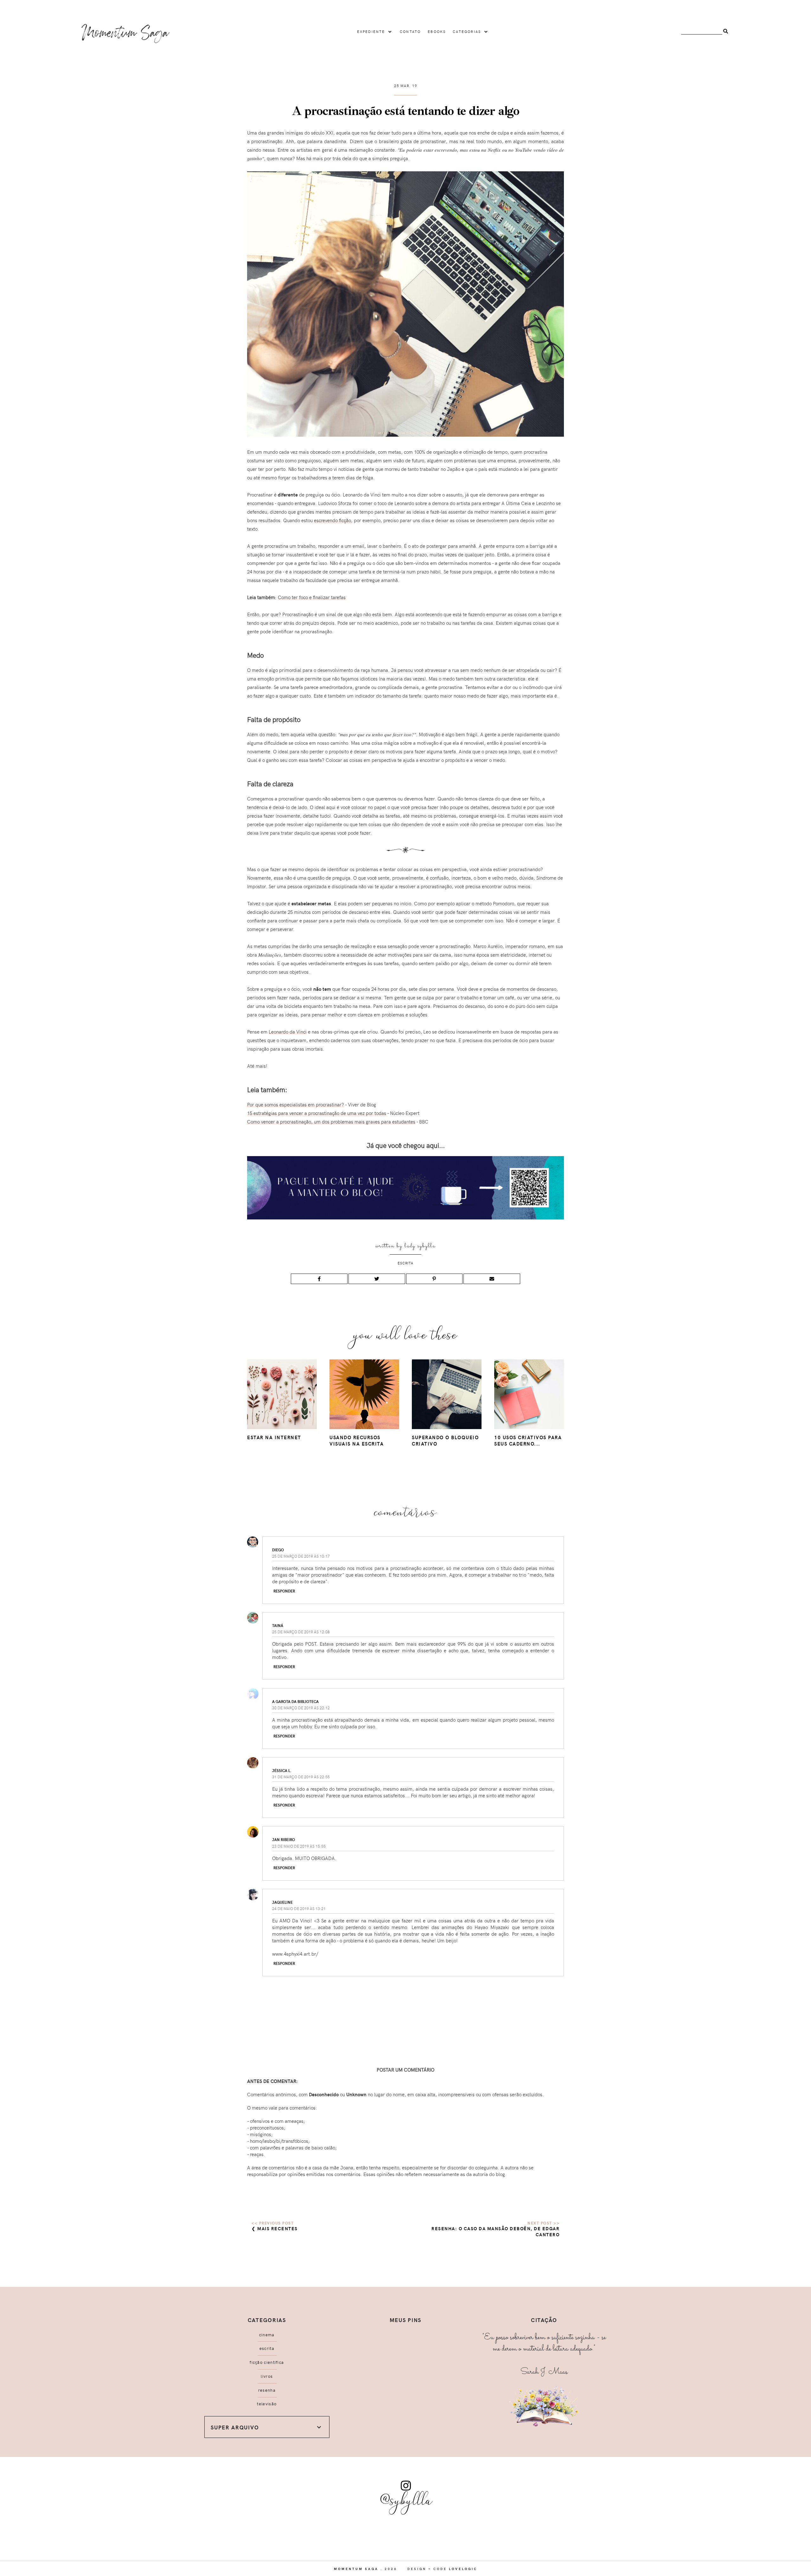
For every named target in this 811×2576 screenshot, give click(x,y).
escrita (405, 1263)
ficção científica (267, 2362)
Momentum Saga (356, 2569)
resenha (267, 2390)
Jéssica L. (282, 1770)
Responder (284, 1591)
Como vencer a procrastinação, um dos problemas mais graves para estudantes (331, 1122)
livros (267, 2376)
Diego (278, 1550)
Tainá (278, 1625)
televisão (267, 2404)
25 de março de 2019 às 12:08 (301, 1632)
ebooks (437, 32)
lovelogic (463, 2569)
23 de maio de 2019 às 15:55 (299, 1846)
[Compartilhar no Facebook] (319, 1279)
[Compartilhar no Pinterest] (434, 1279)
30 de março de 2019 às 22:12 (301, 1708)
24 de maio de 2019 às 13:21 (299, 1908)
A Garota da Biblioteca (295, 1701)
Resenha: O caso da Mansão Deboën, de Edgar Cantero (495, 2231)
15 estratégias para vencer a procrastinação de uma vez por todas (317, 1113)
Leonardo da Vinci (288, 1032)
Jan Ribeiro (284, 1839)
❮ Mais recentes (275, 2228)
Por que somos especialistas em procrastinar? (296, 1104)
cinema (267, 2335)
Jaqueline (282, 1902)
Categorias (467, 32)
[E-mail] (492, 1279)
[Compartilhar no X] (377, 1279)
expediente (371, 32)
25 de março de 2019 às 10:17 (301, 1556)
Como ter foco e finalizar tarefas (312, 597)
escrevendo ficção (332, 520)
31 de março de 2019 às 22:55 (301, 1777)
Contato (410, 32)
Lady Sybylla (420, 1246)
